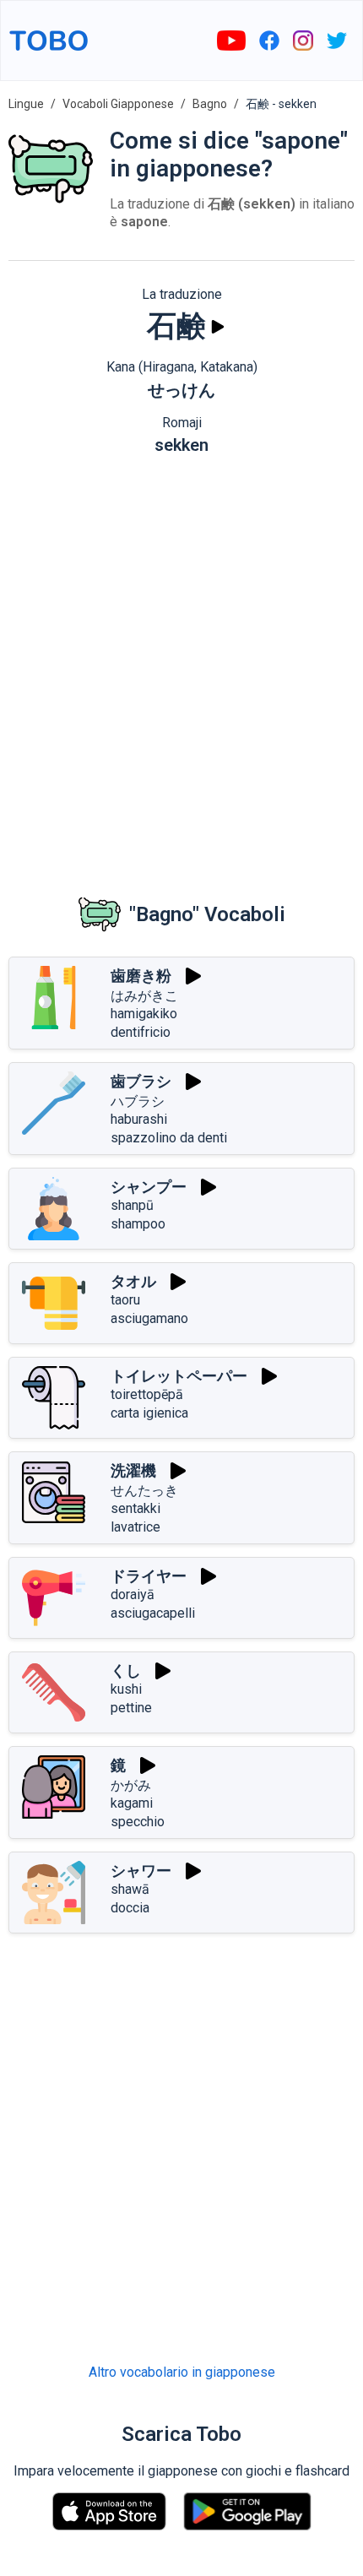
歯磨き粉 (141, 976)
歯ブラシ (141, 1081)
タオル (133, 1281)
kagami (132, 1803)
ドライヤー (149, 1576)
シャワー (141, 1871)
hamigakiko (144, 1014)
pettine (131, 1708)
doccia (130, 1908)
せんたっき (144, 1491)
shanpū (132, 1205)
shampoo (138, 1224)
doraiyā (133, 1594)
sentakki (135, 1508)
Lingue (26, 104)
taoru (125, 1300)
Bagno (210, 104)
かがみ (131, 1785)
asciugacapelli (153, 1613)
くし (126, 1670)
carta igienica (149, 1413)
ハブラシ (138, 1101)
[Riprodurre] (218, 327)
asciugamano (149, 1318)
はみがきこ (144, 996)
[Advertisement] (181, 662)
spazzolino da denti (169, 1138)
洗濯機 (133, 1470)
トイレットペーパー (179, 1376)
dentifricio (141, 1032)
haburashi (139, 1119)
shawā (130, 1889)
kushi (126, 1689)
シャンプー (149, 1187)
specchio (138, 1822)
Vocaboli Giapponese (118, 104)
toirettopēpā (147, 1394)
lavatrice (135, 1527)
